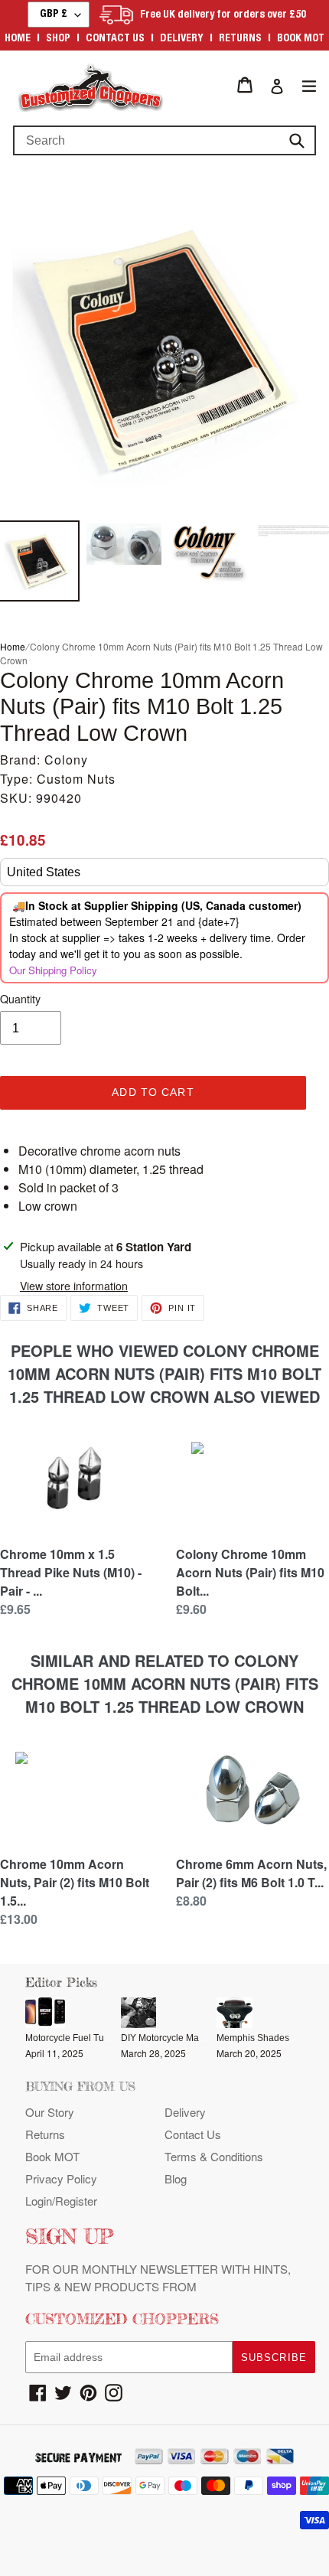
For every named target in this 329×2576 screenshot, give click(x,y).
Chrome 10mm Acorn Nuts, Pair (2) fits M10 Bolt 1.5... (75, 1882)
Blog (176, 2178)
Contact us (115, 39)
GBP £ (54, 15)
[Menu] (309, 85)
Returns (240, 39)
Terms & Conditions (214, 2156)
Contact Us (193, 2134)
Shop (58, 39)
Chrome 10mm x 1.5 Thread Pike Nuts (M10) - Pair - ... (71, 1572)
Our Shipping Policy (53, 970)
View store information (74, 1286)
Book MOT (301, 39)
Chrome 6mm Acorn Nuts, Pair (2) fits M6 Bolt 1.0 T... (251, 1873)
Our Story (50, 2112)
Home (18, 39)
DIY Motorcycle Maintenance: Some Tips (205, 2038)
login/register (61, 2201)
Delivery (182, 39)
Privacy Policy (61, 2178)
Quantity (20, 999)
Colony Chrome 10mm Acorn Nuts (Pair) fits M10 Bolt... (250, 1572)
